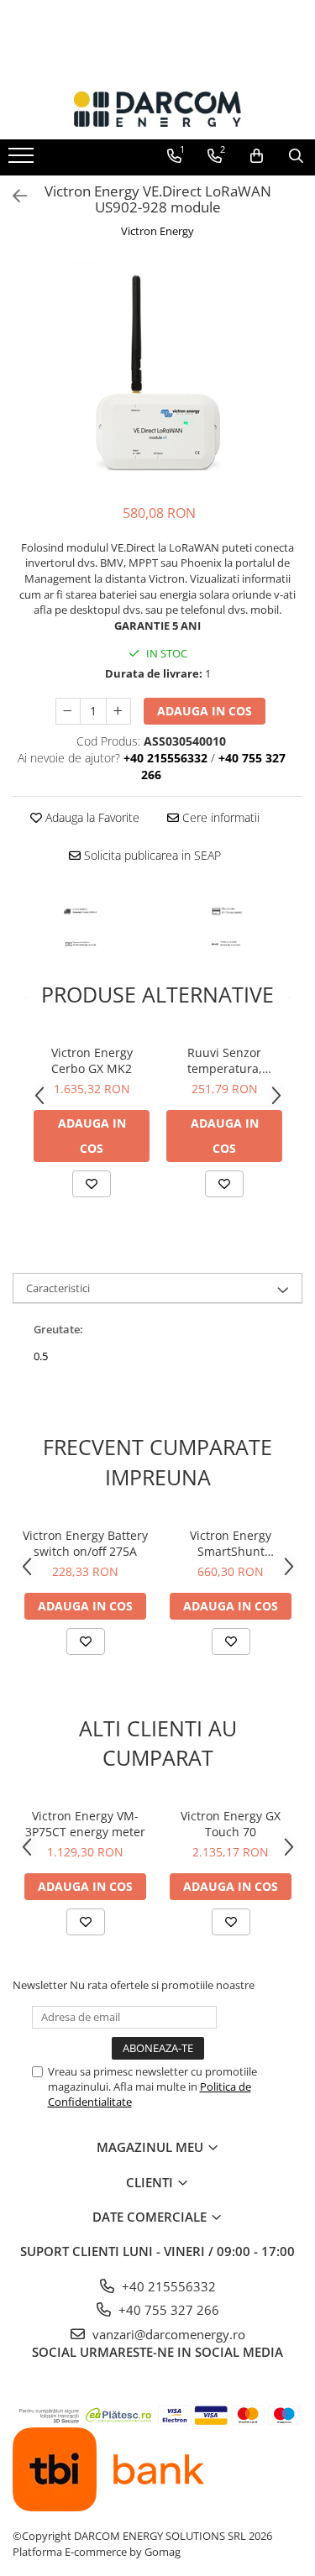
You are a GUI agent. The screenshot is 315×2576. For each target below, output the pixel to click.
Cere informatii (219, 817)
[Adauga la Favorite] (92, 1184)
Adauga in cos (205, 711)
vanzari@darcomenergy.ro (167, 2334)
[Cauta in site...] (296, 156)
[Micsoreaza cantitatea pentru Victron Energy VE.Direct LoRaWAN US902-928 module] (68, 711)
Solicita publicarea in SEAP (151, 855)
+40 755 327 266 (167, 2310)
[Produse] (23, 160)
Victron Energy (157, 231)
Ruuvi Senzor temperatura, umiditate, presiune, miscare (225, 1060)
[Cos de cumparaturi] (257, 156)
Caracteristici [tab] (58, 1288)
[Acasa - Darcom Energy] (158, 109)
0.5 (41, 1356)
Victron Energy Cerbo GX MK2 (92, 1060)
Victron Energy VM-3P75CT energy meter (85, 1824)
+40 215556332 (167, 2286)
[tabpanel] (157, 374)
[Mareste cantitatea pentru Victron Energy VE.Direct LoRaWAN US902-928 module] (118, 711)
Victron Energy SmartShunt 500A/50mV (231, 1543)
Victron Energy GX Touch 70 (231, 1824)
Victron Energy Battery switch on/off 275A (85, 1543)
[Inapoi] (13, 196)
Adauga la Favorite (91, 817)
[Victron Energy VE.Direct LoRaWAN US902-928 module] (157, 374)
